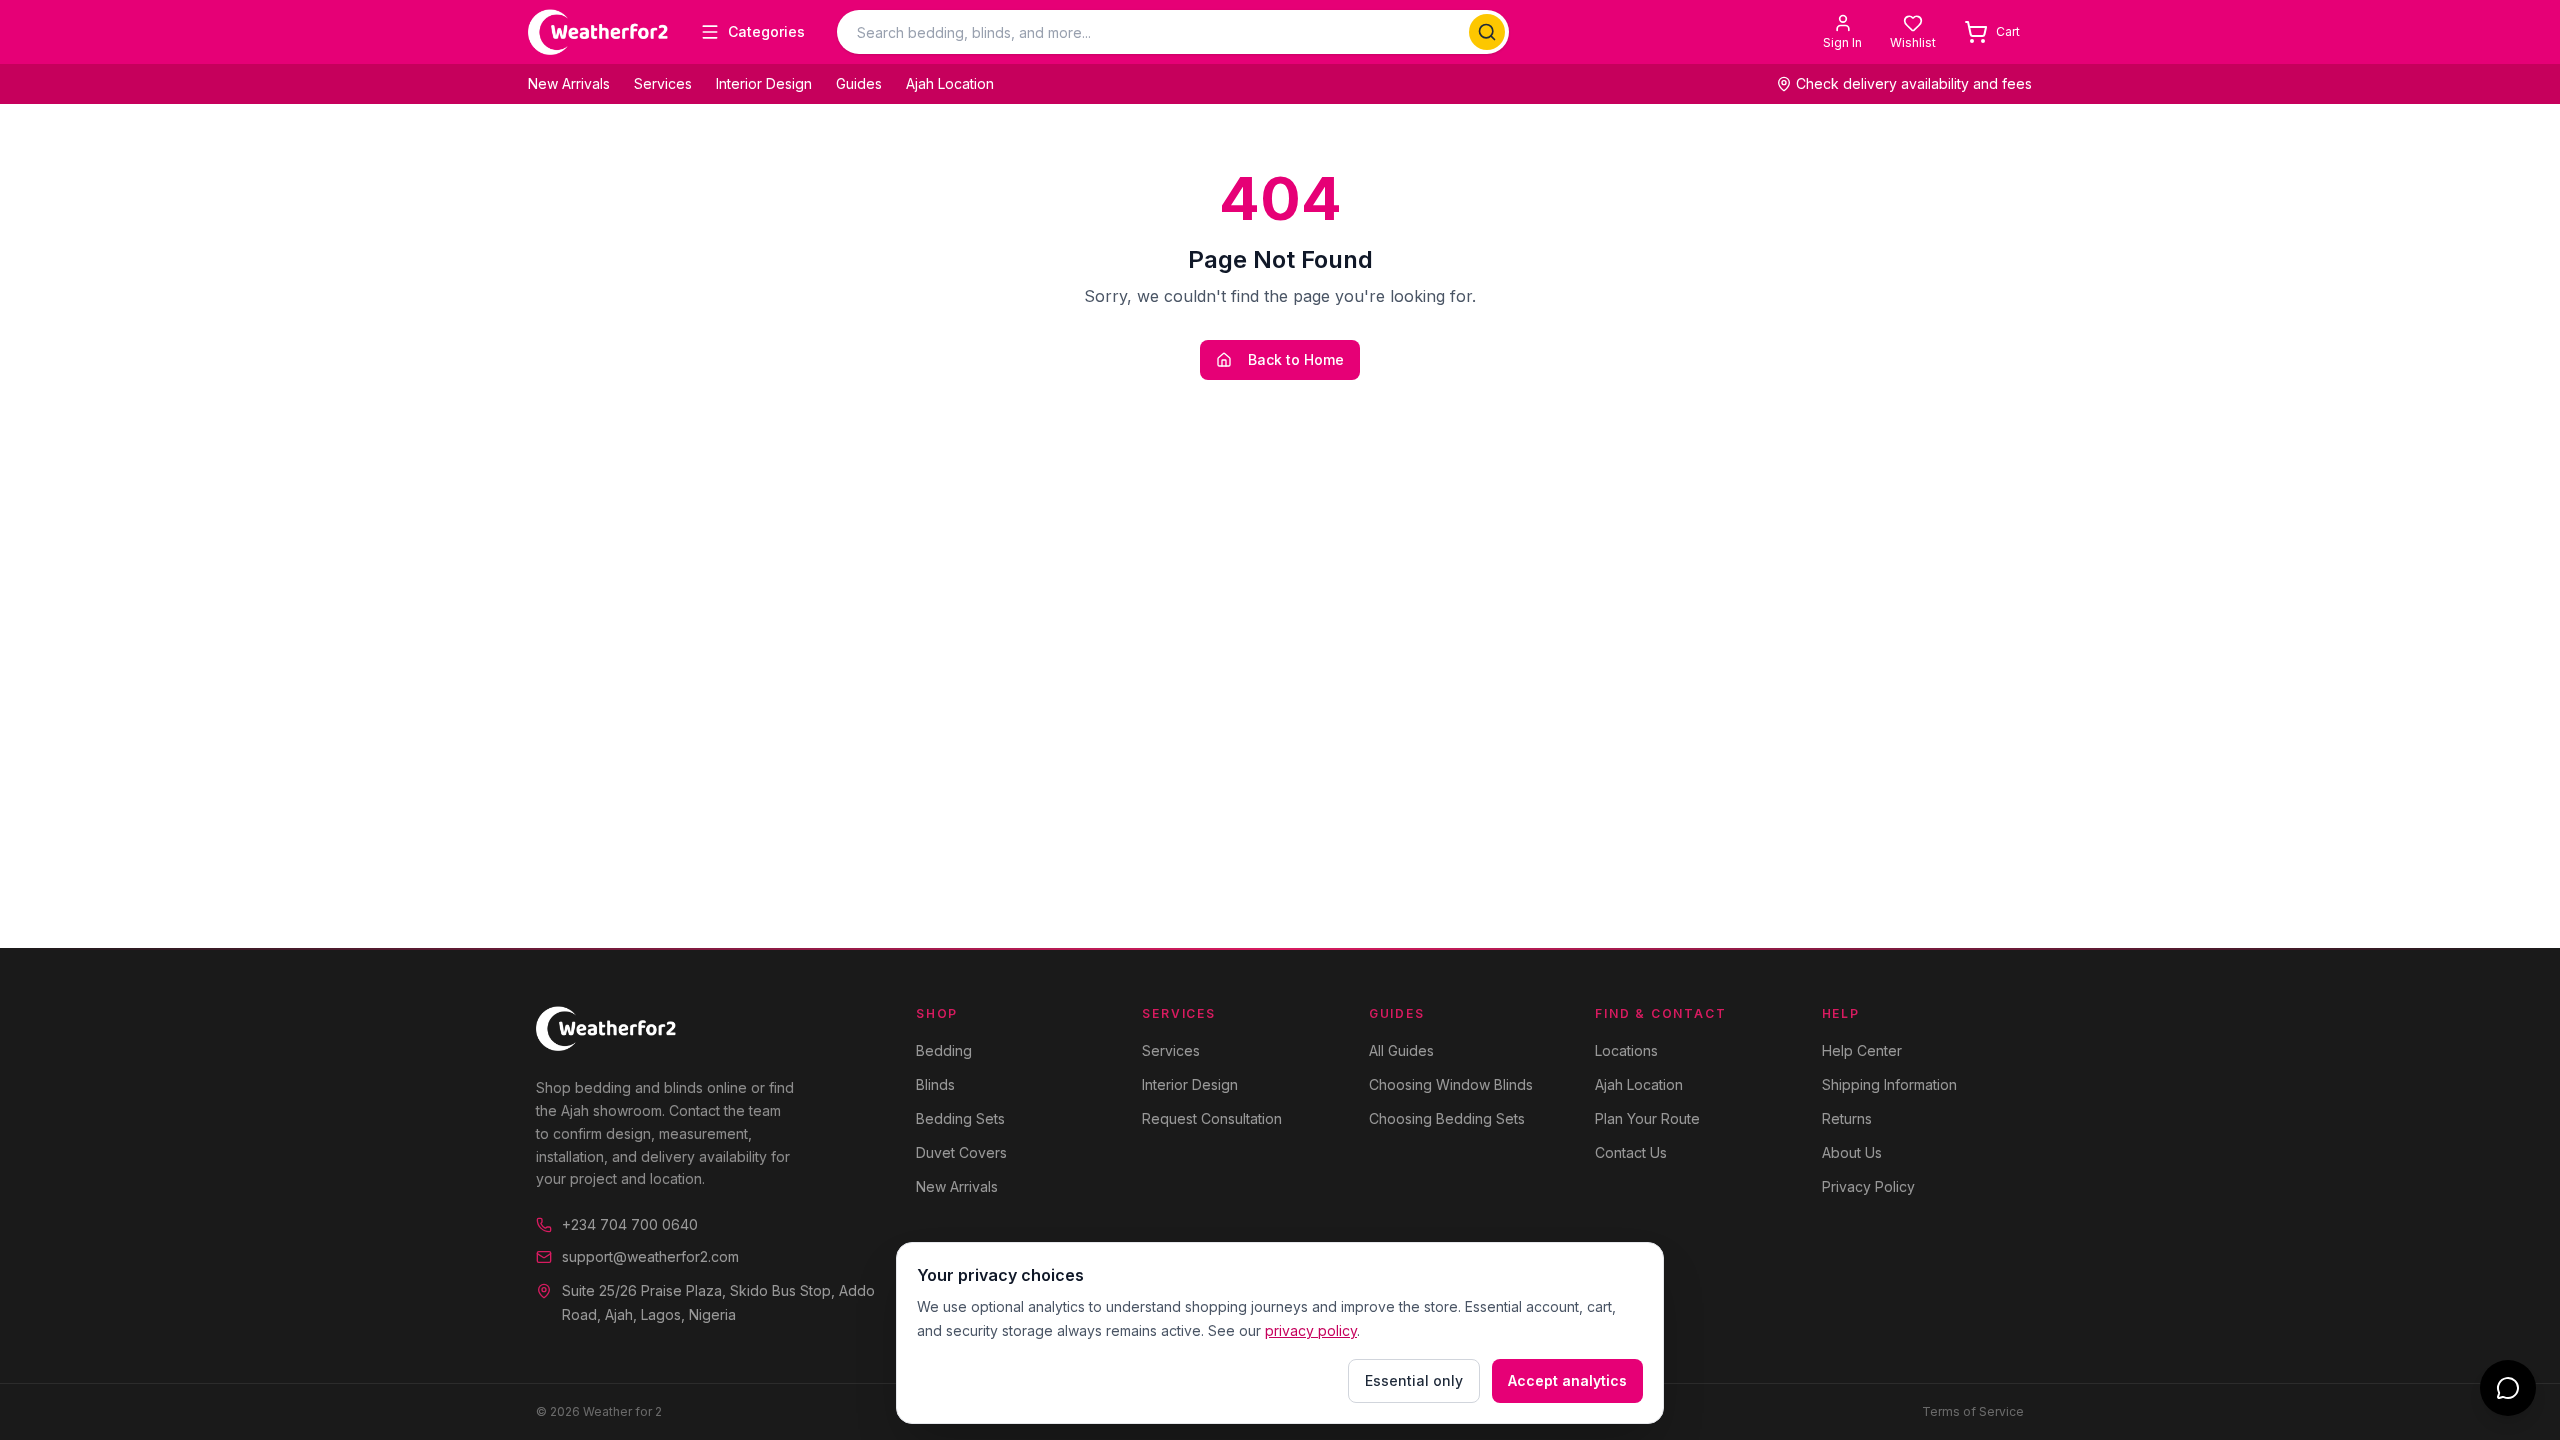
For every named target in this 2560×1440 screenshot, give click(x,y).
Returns (1847, 1118)
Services (663, 83)
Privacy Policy (1868, 1186)
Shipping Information (1889, 1084)
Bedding (944, 1050)
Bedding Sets (960, 1118)
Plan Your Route (1647, 1118)
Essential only (1414, 1380)
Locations (1626, 1050)
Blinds (935, 1084)
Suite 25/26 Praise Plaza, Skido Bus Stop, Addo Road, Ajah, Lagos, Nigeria (718, 1302)
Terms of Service (1973, 1411)
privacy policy (1311, 1330)
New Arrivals (569, 83)
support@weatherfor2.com (650, 1256)
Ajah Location (950, 83)
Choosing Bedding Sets (1447, 1118)
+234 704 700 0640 (630, 1224)
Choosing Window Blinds (1451, 1084)
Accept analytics (1567, 1380)
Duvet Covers (961, 1152)
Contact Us (1631, 1152)
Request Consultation (1212, 1118)
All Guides (1401, 1050)
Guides (859, 83)
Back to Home (1296, 359)
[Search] (1487, 32)
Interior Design (764, 83)
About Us (1852, 1152)
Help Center (1862, 1050)
